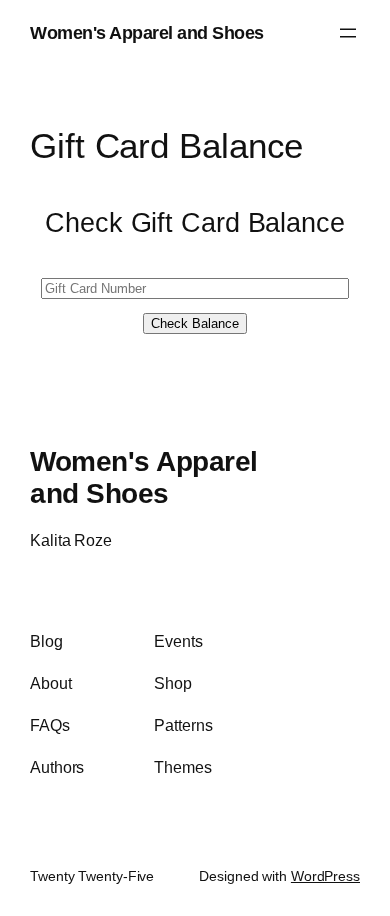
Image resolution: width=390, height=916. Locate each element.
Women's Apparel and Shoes (147, 32)
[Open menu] (348, 33)
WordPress (325, 876)
